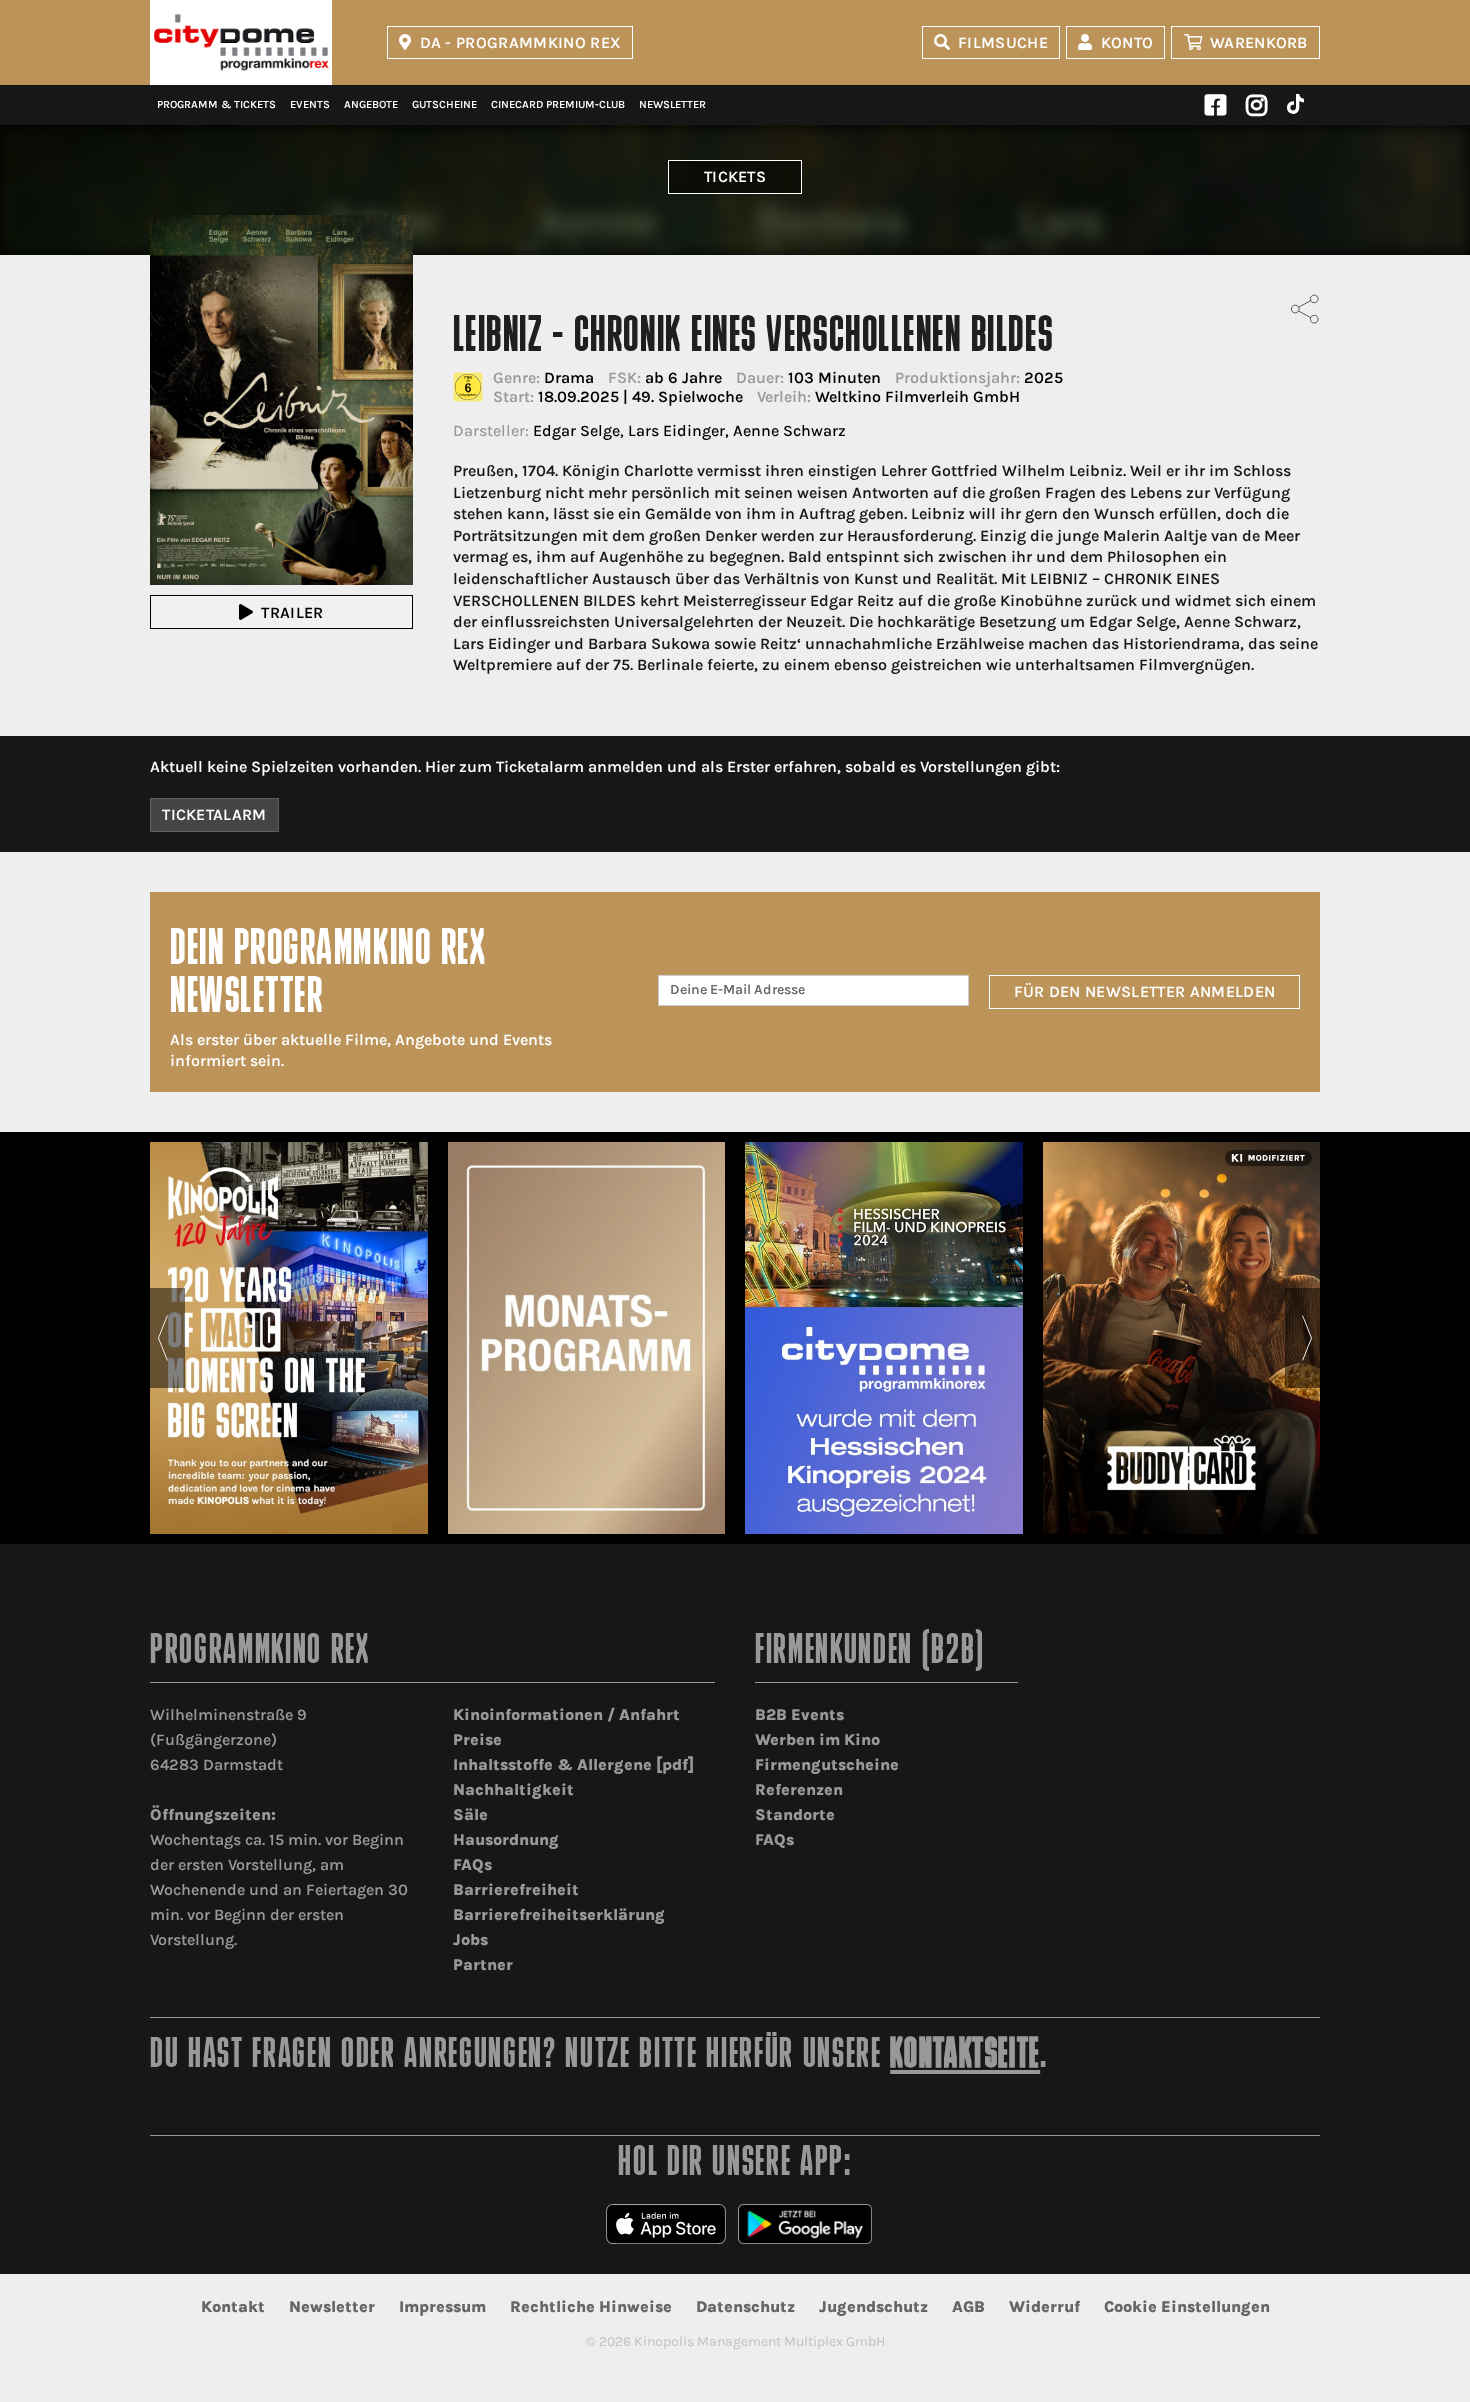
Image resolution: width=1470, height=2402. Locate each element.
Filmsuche (1003, 42)
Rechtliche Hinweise (591, 2306)
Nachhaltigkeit (513, 1789)
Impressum (442, 2306)
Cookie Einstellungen (1187, 2306)
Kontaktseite (965, 2056)
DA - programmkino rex (521, 42)
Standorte (795, 1814)
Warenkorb (1259, 42)
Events (310, 104)
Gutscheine (444, 104)
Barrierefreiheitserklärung (559, 1914)
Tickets (735, 176)
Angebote (371, 104)
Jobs (470, 1939)
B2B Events (799, 1714)
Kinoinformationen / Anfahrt (566, 1714)
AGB (968, 2306)
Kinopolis (241, 42)
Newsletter (672, 104)
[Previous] (162, 1338)
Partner (483, 1964)
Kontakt (233, 2306)
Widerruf (1044, 2306)
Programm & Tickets (216, 104)
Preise (477, 1739)
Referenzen (799, 1789)
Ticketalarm (214, 814)
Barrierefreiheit (516, 1889)
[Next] (1307, 1338)
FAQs (472, 1864)
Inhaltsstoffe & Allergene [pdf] (573, 1764)
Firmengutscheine (827, 1764)
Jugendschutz (873, 2306)
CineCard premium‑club (558, 104)
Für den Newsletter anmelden (1145, 991)
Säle (470, 1814)
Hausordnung (506, 1839)
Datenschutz (745, 2306)
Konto (1127, 42)
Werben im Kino (817, 1739)
